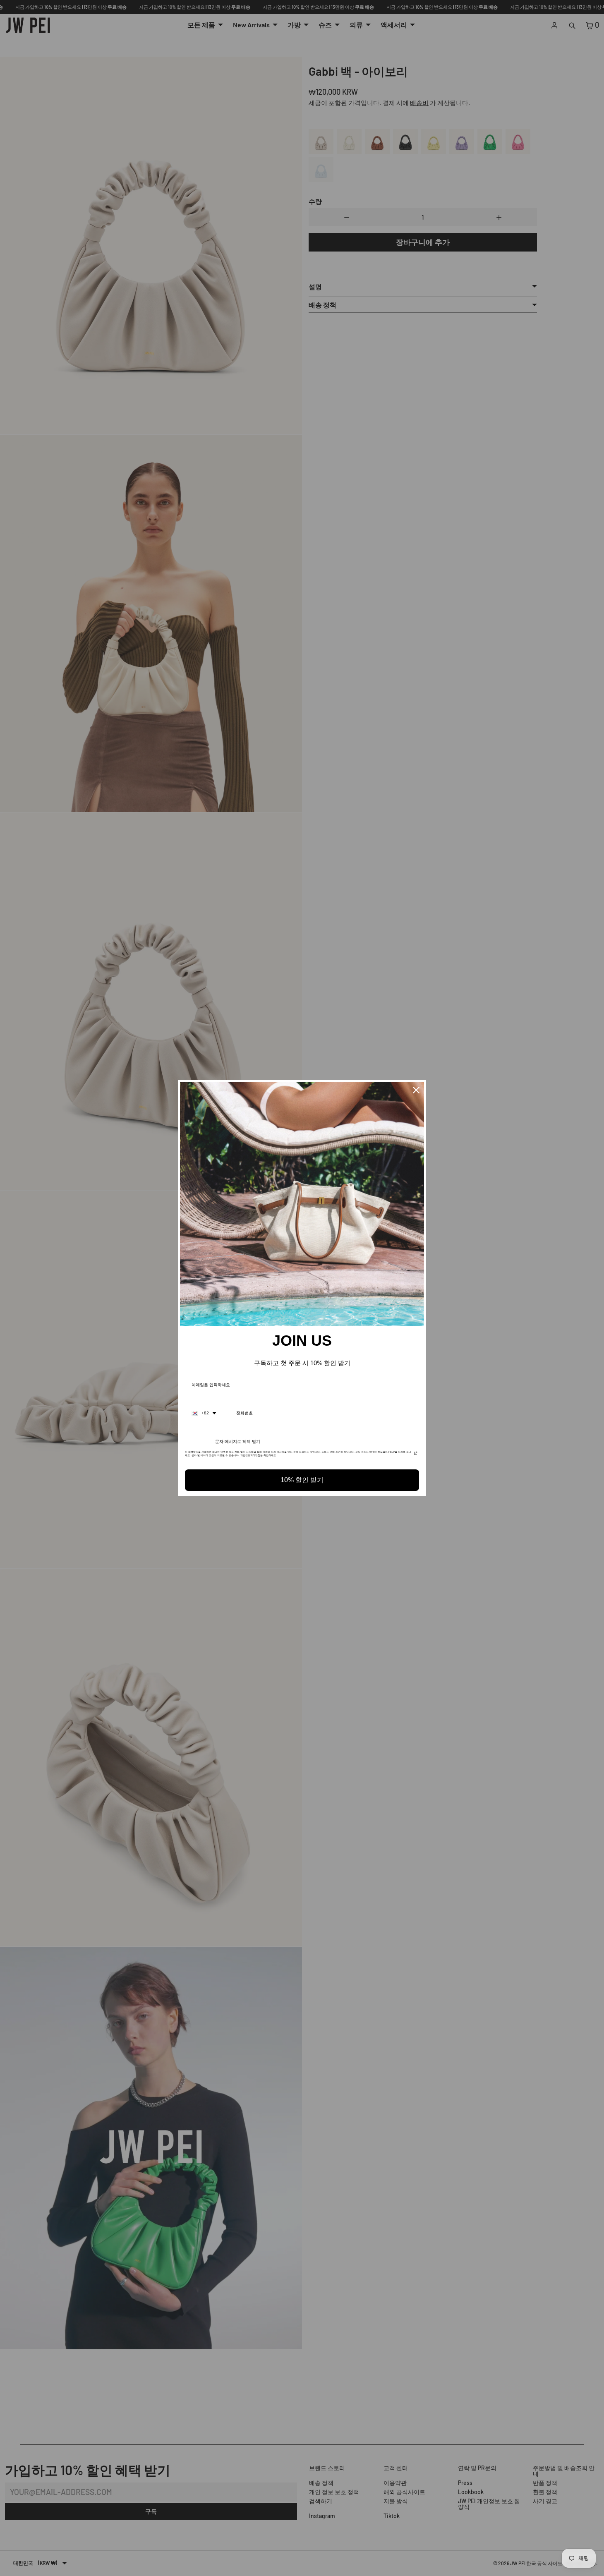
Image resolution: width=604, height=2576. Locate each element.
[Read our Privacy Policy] (416, 1455)
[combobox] (204, 1413)
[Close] (416, 1090)
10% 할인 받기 (302, 1480)
